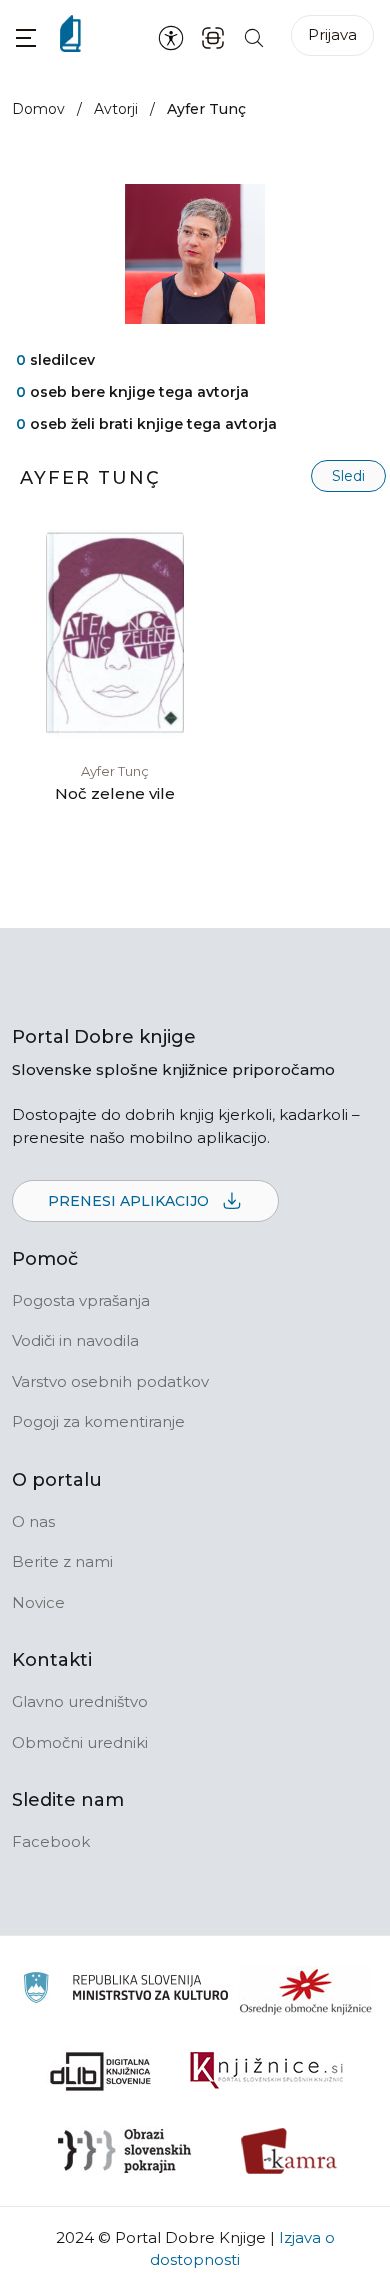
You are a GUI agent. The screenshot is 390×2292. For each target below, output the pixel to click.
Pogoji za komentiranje (98, 1421)
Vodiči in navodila (75, 1340)
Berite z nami (62, 1561)
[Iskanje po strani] (254, 36)
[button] (26, 37)
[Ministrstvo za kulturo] (125, 1990)
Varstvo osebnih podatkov (110, 1381)
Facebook (51, 1841)
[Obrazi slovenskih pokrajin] (124, 2151)
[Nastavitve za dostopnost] (171, 37)
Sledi (348, 476)
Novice (38, 1602)
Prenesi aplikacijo (130, 1201)
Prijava (332, 34)
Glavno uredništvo (80, 1701)
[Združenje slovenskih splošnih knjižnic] (266, 2071)
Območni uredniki (80, 1742)
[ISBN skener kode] (213, 36)
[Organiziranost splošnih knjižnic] (306, 1991)
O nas (33, 1521)
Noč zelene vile (115, 793)
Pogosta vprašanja (81, 1300)
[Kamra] (289, 2151)
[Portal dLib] (101, 2071)
